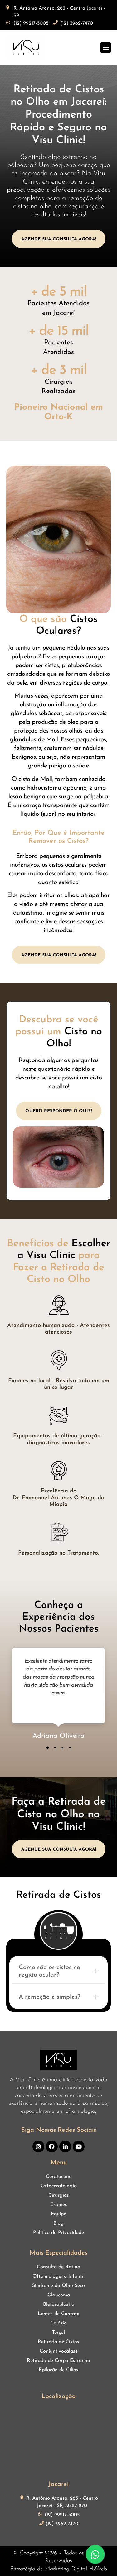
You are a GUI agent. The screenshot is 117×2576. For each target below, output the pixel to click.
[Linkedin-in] (65, 2146)
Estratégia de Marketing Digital (49, 2569)
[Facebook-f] (52, 2146)
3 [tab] (62, 1747)
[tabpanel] (58, 1695)
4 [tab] (70, 1747)
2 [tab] (55, 1747)
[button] (106, 48)
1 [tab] (47, 1747)
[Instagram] (38, 2146)
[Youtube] (79, 2146)
